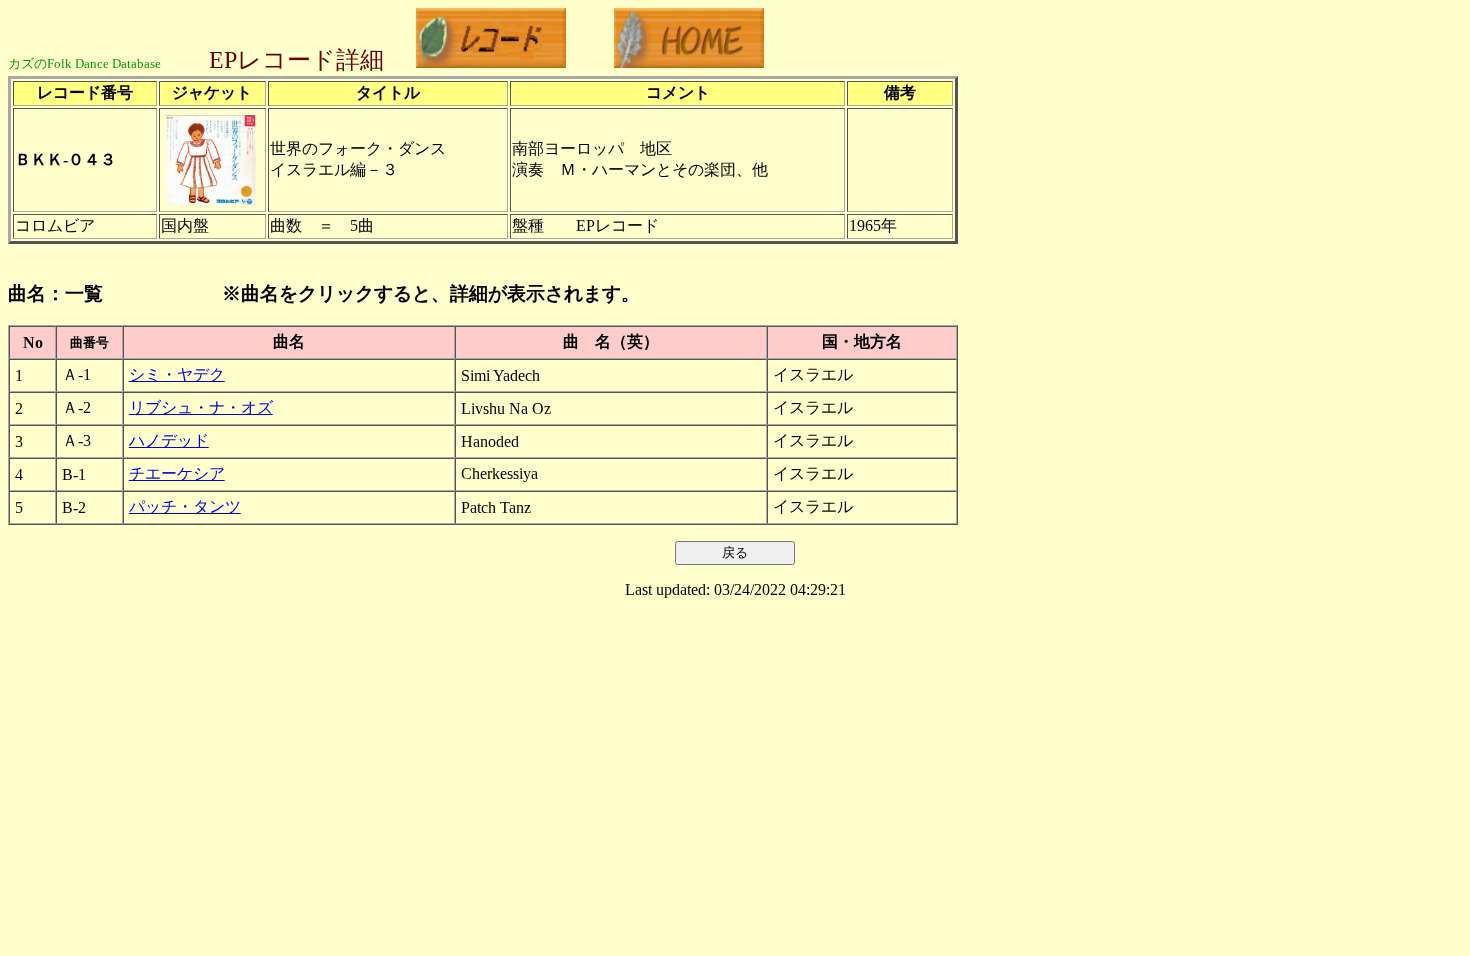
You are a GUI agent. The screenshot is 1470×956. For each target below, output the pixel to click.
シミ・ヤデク (177, 374)
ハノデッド (169, 440)
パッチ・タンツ (185, 506)
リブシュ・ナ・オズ (201, 407)
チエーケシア (177, 473)
